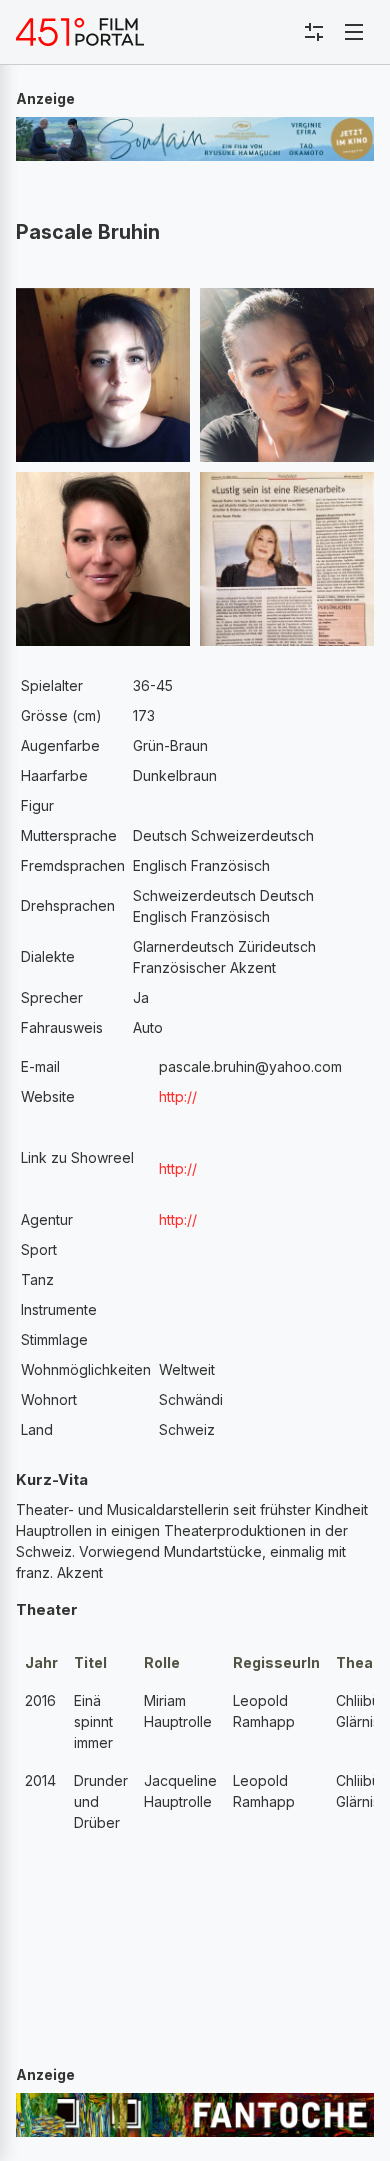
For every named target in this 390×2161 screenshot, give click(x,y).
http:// (178, 1096)
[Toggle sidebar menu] (314, 32)
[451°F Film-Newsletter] (80, 32)
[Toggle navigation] (354, 32)
